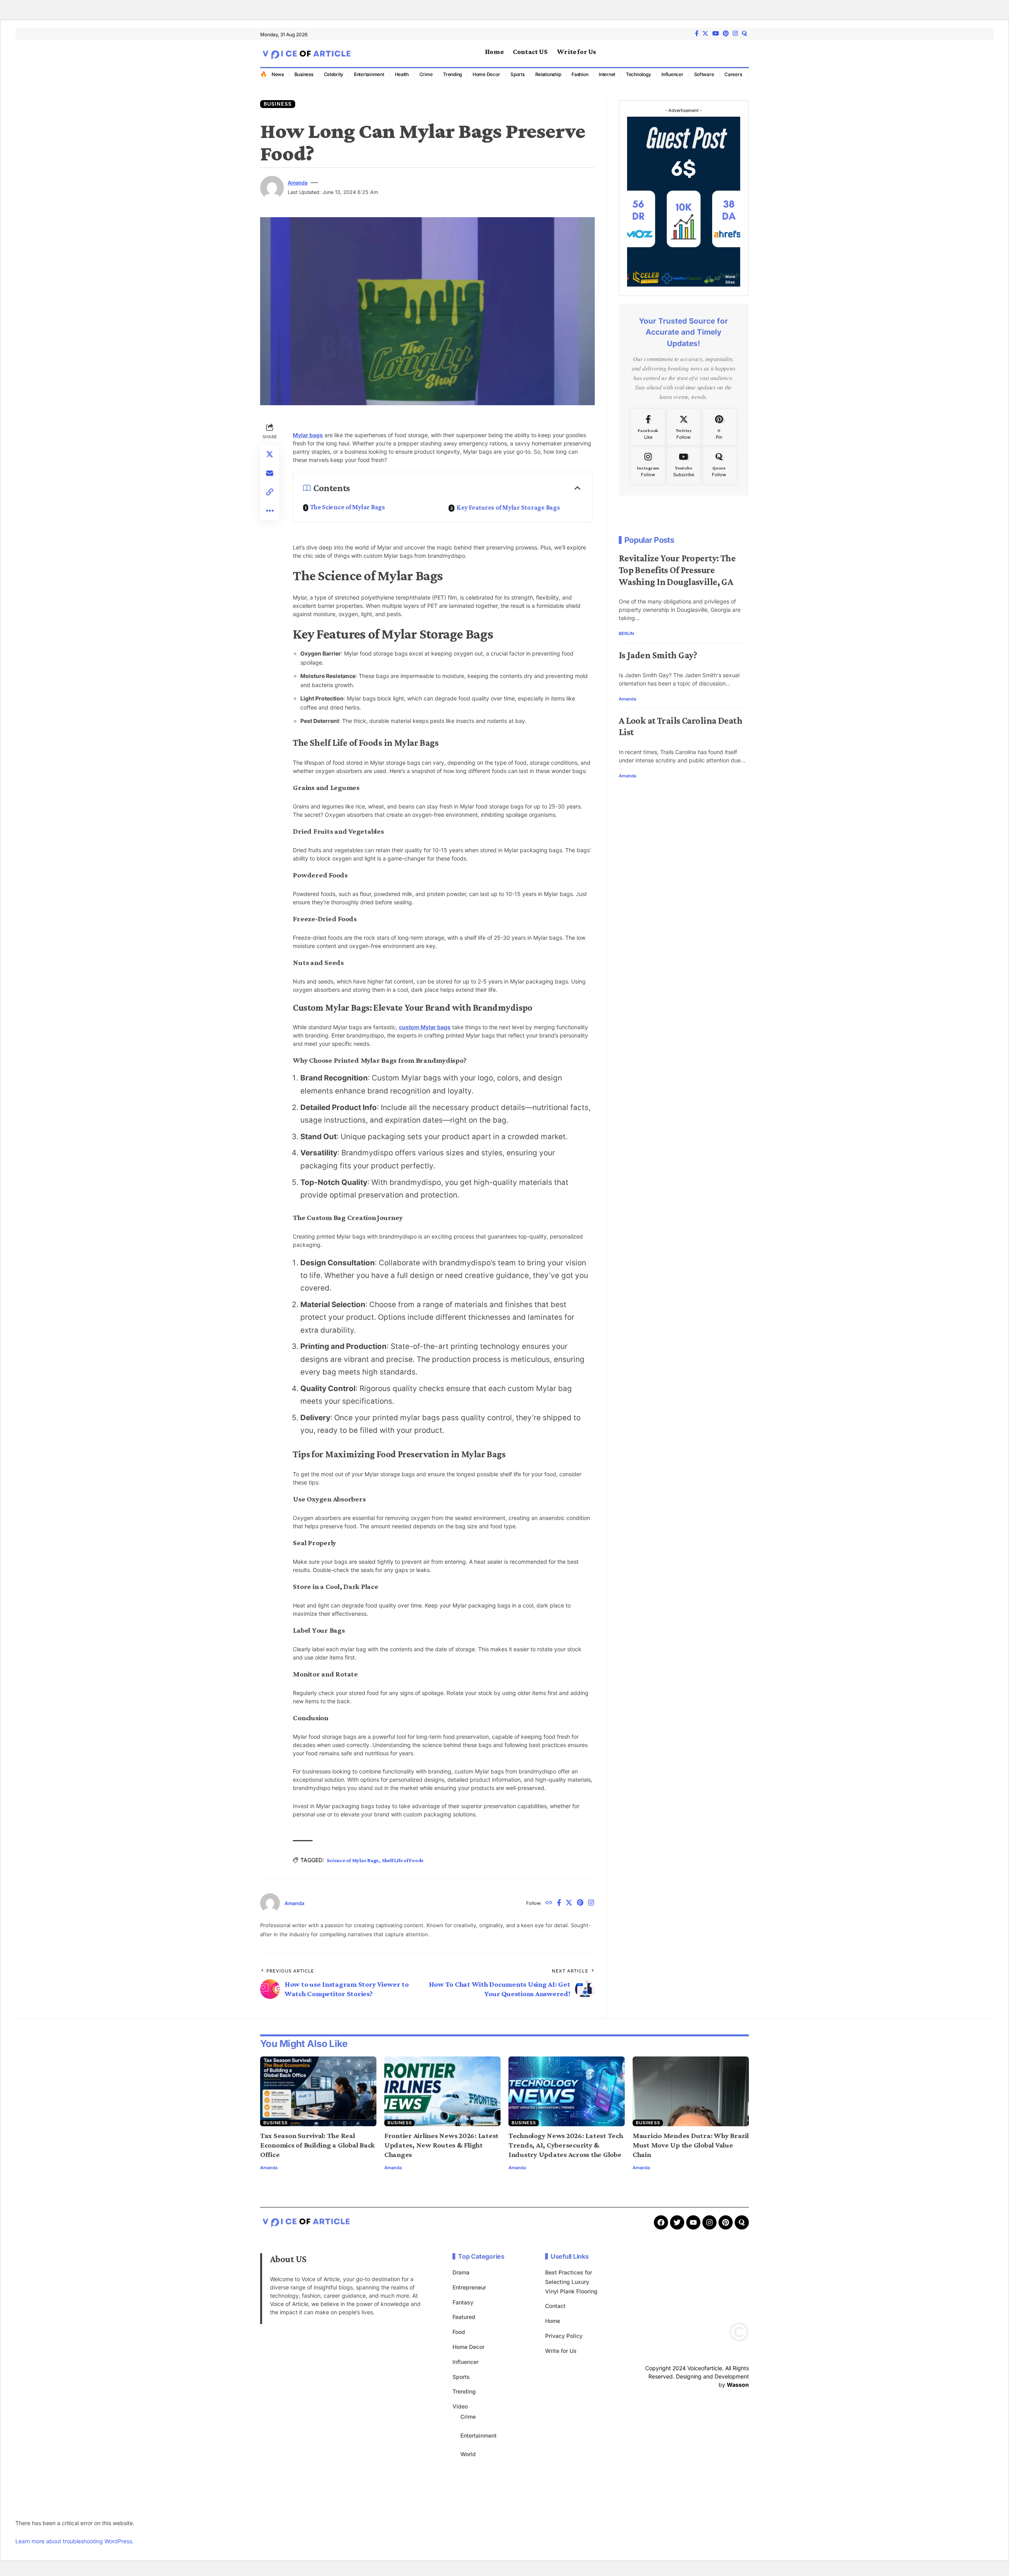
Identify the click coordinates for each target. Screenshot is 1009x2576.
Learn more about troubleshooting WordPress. (74, 2541)
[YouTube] (716, 34)
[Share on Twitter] (270, 454)
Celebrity (334, 74)
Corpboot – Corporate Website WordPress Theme (419, 2507)
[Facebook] (697, 34)
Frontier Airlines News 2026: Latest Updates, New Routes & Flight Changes (441, 2145)
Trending (452, 74)
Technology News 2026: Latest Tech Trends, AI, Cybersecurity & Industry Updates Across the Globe (566, 2145)
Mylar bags (308, 435)
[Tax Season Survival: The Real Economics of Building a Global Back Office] (318, 2091)
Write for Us (561, 2351)
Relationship (548, 74)
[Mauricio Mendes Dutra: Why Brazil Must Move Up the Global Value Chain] (691, 2091)
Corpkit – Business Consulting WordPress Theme (438, 2507)
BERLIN (626, 634)
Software (704, 74)
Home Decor (486, 74)
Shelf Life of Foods (403, 1860)
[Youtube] (684, 465)
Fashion (580, 74)
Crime (426, 74)
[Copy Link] (270, 492)
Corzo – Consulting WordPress (582, 2507)
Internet (607, 74)
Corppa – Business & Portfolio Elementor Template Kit (478, 2507)
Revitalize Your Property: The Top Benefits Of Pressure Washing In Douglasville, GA (677, 570)
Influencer (672, 74)
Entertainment (369, 74)
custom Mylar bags (425, 1027)
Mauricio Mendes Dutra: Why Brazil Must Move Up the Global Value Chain (691, 2145)
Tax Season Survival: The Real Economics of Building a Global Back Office (317, 2145)
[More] (270, 511)
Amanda (298, 183)
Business (304, 74)
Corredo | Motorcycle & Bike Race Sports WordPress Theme (563, 2507)
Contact (555, 2306)
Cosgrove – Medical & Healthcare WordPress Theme (598, 2507)
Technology (639, 74)
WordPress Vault (405, 2507)
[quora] (744, 33)
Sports (518, 74)
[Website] (549, 1903)
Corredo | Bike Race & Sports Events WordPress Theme (540, 2507)
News (278, 74)
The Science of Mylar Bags (348, 507)
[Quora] (719, 465)
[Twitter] (705, 34)
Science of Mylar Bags (353, 1860)
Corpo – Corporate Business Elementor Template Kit (458, 2507)
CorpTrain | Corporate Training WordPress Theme (499, 2507)
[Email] (270, 473)
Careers (733, 74)
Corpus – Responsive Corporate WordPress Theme (519, 2507)
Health (402, 74)
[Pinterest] (726, 34)
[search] (743, 54)
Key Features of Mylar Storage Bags (508, 508)
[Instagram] (735, 34)
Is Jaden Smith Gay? (658, 655)
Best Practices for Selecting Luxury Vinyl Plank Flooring (571, 2282)
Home (553, 2321)
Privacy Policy (564, 2336)
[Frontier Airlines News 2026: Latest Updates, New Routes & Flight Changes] (442, 2091)
